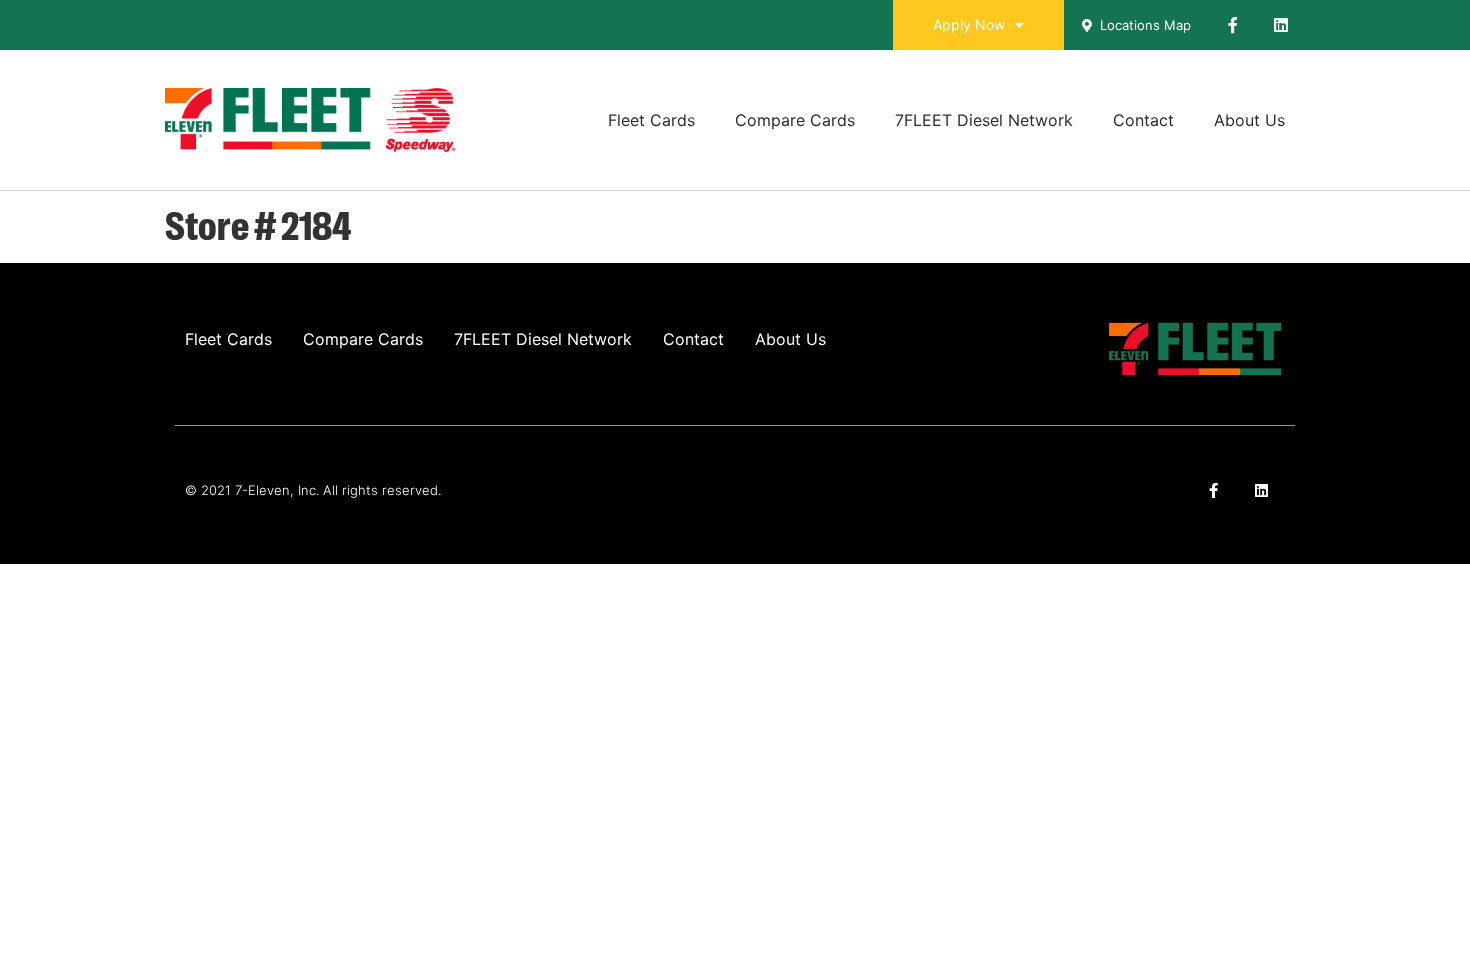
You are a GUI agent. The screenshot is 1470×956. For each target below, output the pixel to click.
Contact (1143, 120)
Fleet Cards (651, 120)
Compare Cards (795, 120)
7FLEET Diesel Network (984, 120)
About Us (1249, 120)
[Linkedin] (1281, 25)
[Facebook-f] (1233, 25)
